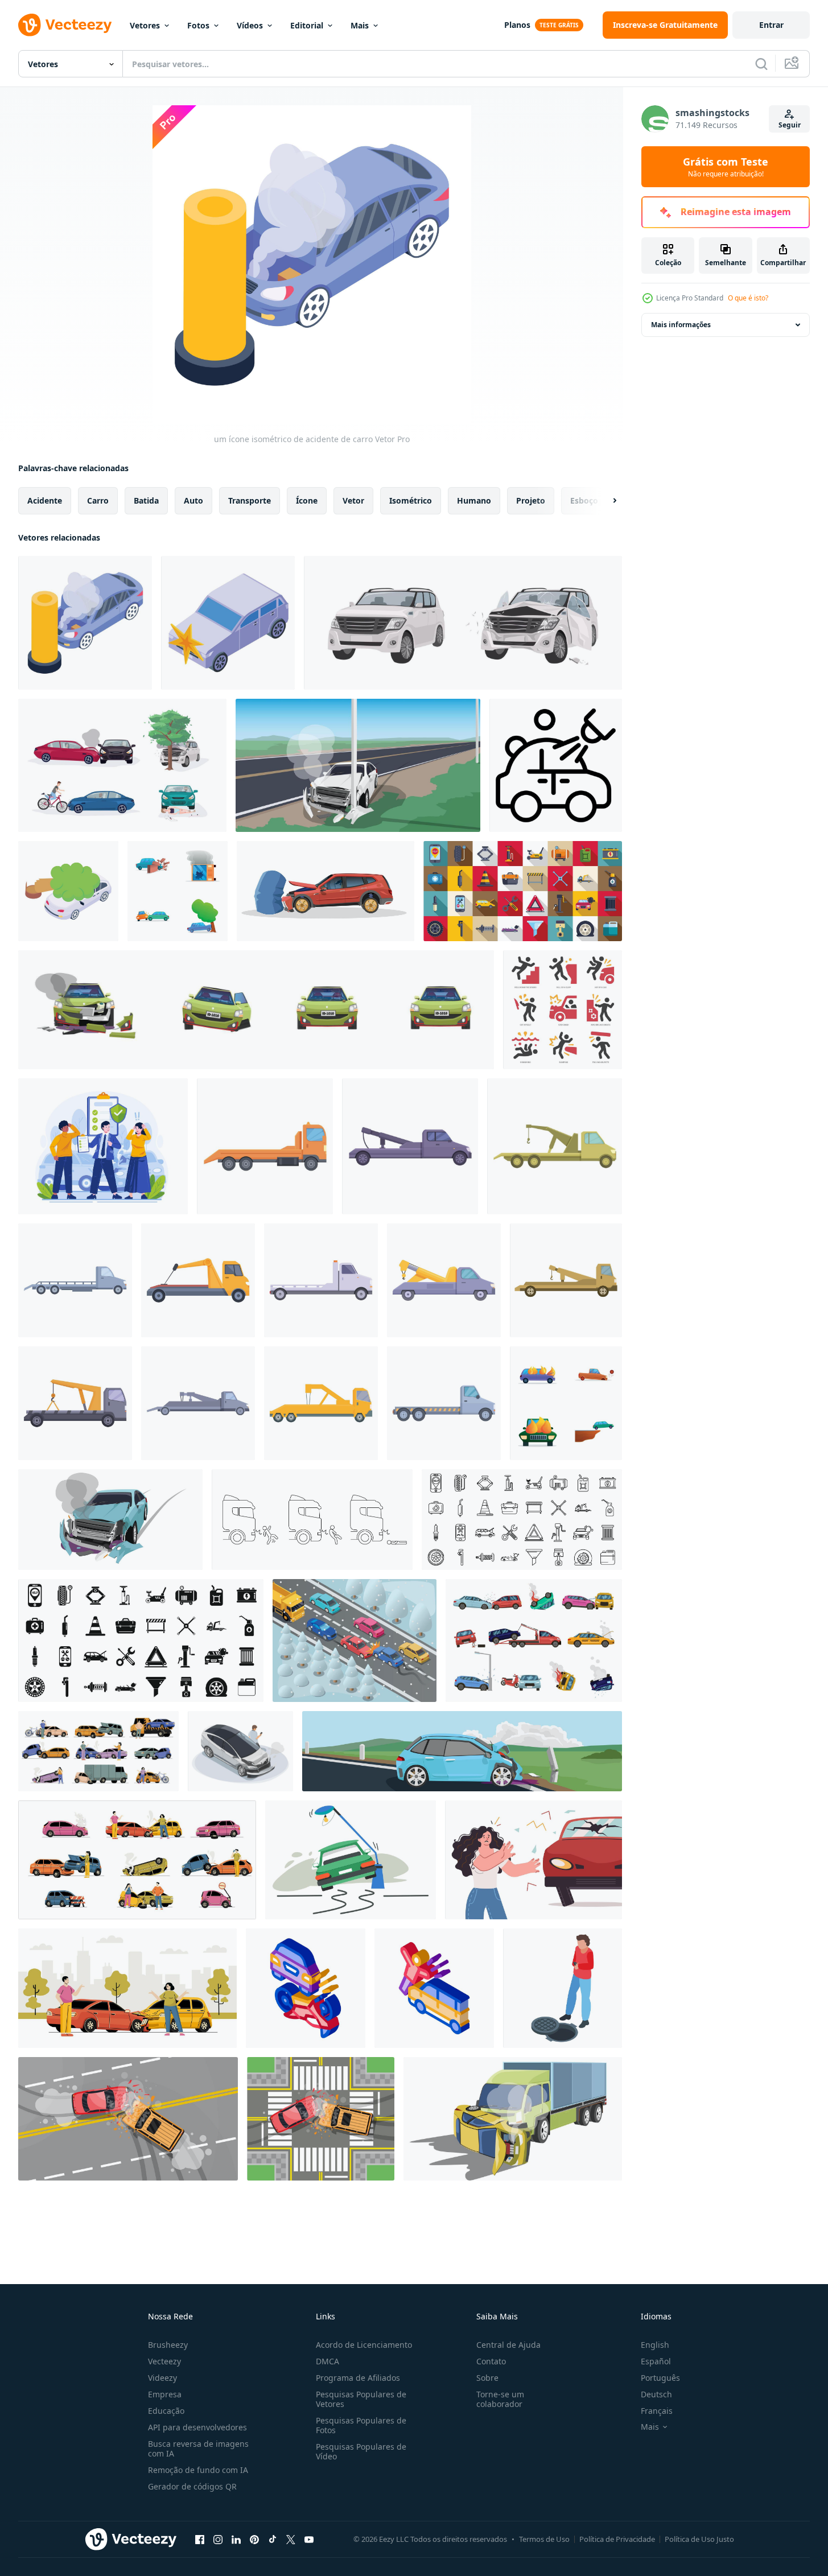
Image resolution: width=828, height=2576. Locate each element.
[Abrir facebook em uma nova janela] (200, 2539)
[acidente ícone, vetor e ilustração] (563, 1010)
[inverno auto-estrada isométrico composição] (355, 1641)
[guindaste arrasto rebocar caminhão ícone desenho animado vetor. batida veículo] (265, 1146)
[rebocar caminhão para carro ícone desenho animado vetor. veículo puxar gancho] (444, 1280)
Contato (491, 2361)
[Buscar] (761, 64)
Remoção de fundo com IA (198, 2470)
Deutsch (656, 2394)
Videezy (162, 2378)
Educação (166, 2411)
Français (657, 2411)
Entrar (771, 25)
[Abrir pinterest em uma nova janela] (254, 2539)
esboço (584, 500)
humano (474, 500)
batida (146, 500)
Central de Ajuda (508, 2345)
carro (98, 500)
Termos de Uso (544, 2539)
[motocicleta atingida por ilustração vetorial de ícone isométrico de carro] (306, 1988)
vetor (353, 500)
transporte (250, 500)
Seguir (790, 125)
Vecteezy (164, 2361)
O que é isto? (748, 298)
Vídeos (250, 25)
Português (660, 2378)
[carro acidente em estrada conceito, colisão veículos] (127, 1988)
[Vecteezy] (65, 25)
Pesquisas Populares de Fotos (361, 2425)
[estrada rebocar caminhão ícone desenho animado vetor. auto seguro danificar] (321, 1403)
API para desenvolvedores (197, 2427)
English (655, 2345)
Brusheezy (168, 2345)
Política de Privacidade (617, 2539)
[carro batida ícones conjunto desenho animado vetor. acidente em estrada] (566, 1403)
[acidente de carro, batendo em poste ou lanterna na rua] (351, 1860)
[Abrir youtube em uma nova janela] (309, 2539)
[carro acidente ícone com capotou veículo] (556, 765)
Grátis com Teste (726, 167)
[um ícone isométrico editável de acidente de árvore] (68, 891)
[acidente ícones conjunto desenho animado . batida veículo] (178, 891)
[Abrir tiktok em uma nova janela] (273, 2539)
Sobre (487, 2378)
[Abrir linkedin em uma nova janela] (236, 2539)
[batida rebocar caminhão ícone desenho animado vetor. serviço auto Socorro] (321, 1280)
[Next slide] (605, 501)
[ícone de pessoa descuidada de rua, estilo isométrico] (563, 1988)
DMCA (328, 2361)
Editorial (307, 25)
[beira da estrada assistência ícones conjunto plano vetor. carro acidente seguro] (523, 891)
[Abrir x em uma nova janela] (291, 2539)
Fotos (198, 25)
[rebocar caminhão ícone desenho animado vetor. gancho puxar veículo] (198, 1403)
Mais (360, 25)
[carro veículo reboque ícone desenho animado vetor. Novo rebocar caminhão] (75, 1403)
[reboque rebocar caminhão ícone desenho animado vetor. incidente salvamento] (555, 1146)
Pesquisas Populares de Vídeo (361, 2451)
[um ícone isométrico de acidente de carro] (85, 623)
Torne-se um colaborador (500, 2399)
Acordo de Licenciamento (364, 2345)
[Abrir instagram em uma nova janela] (218, 2539)
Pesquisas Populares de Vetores (361, 2399)
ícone (307, 500)
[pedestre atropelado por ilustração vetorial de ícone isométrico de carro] (434, 1988)
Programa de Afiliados (358, 2378)
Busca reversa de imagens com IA (198, 2449)
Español (656, 2361)
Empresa (165, 2394)
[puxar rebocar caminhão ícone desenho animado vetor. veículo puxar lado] (75, 1280)
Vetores (145, 25)
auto (193, 500)
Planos (517, 25)
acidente (45, 500)
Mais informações (681, 325)
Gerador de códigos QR (192, 2486)
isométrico (411, 500)
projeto (531, 500)
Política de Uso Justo (699, 2539)
